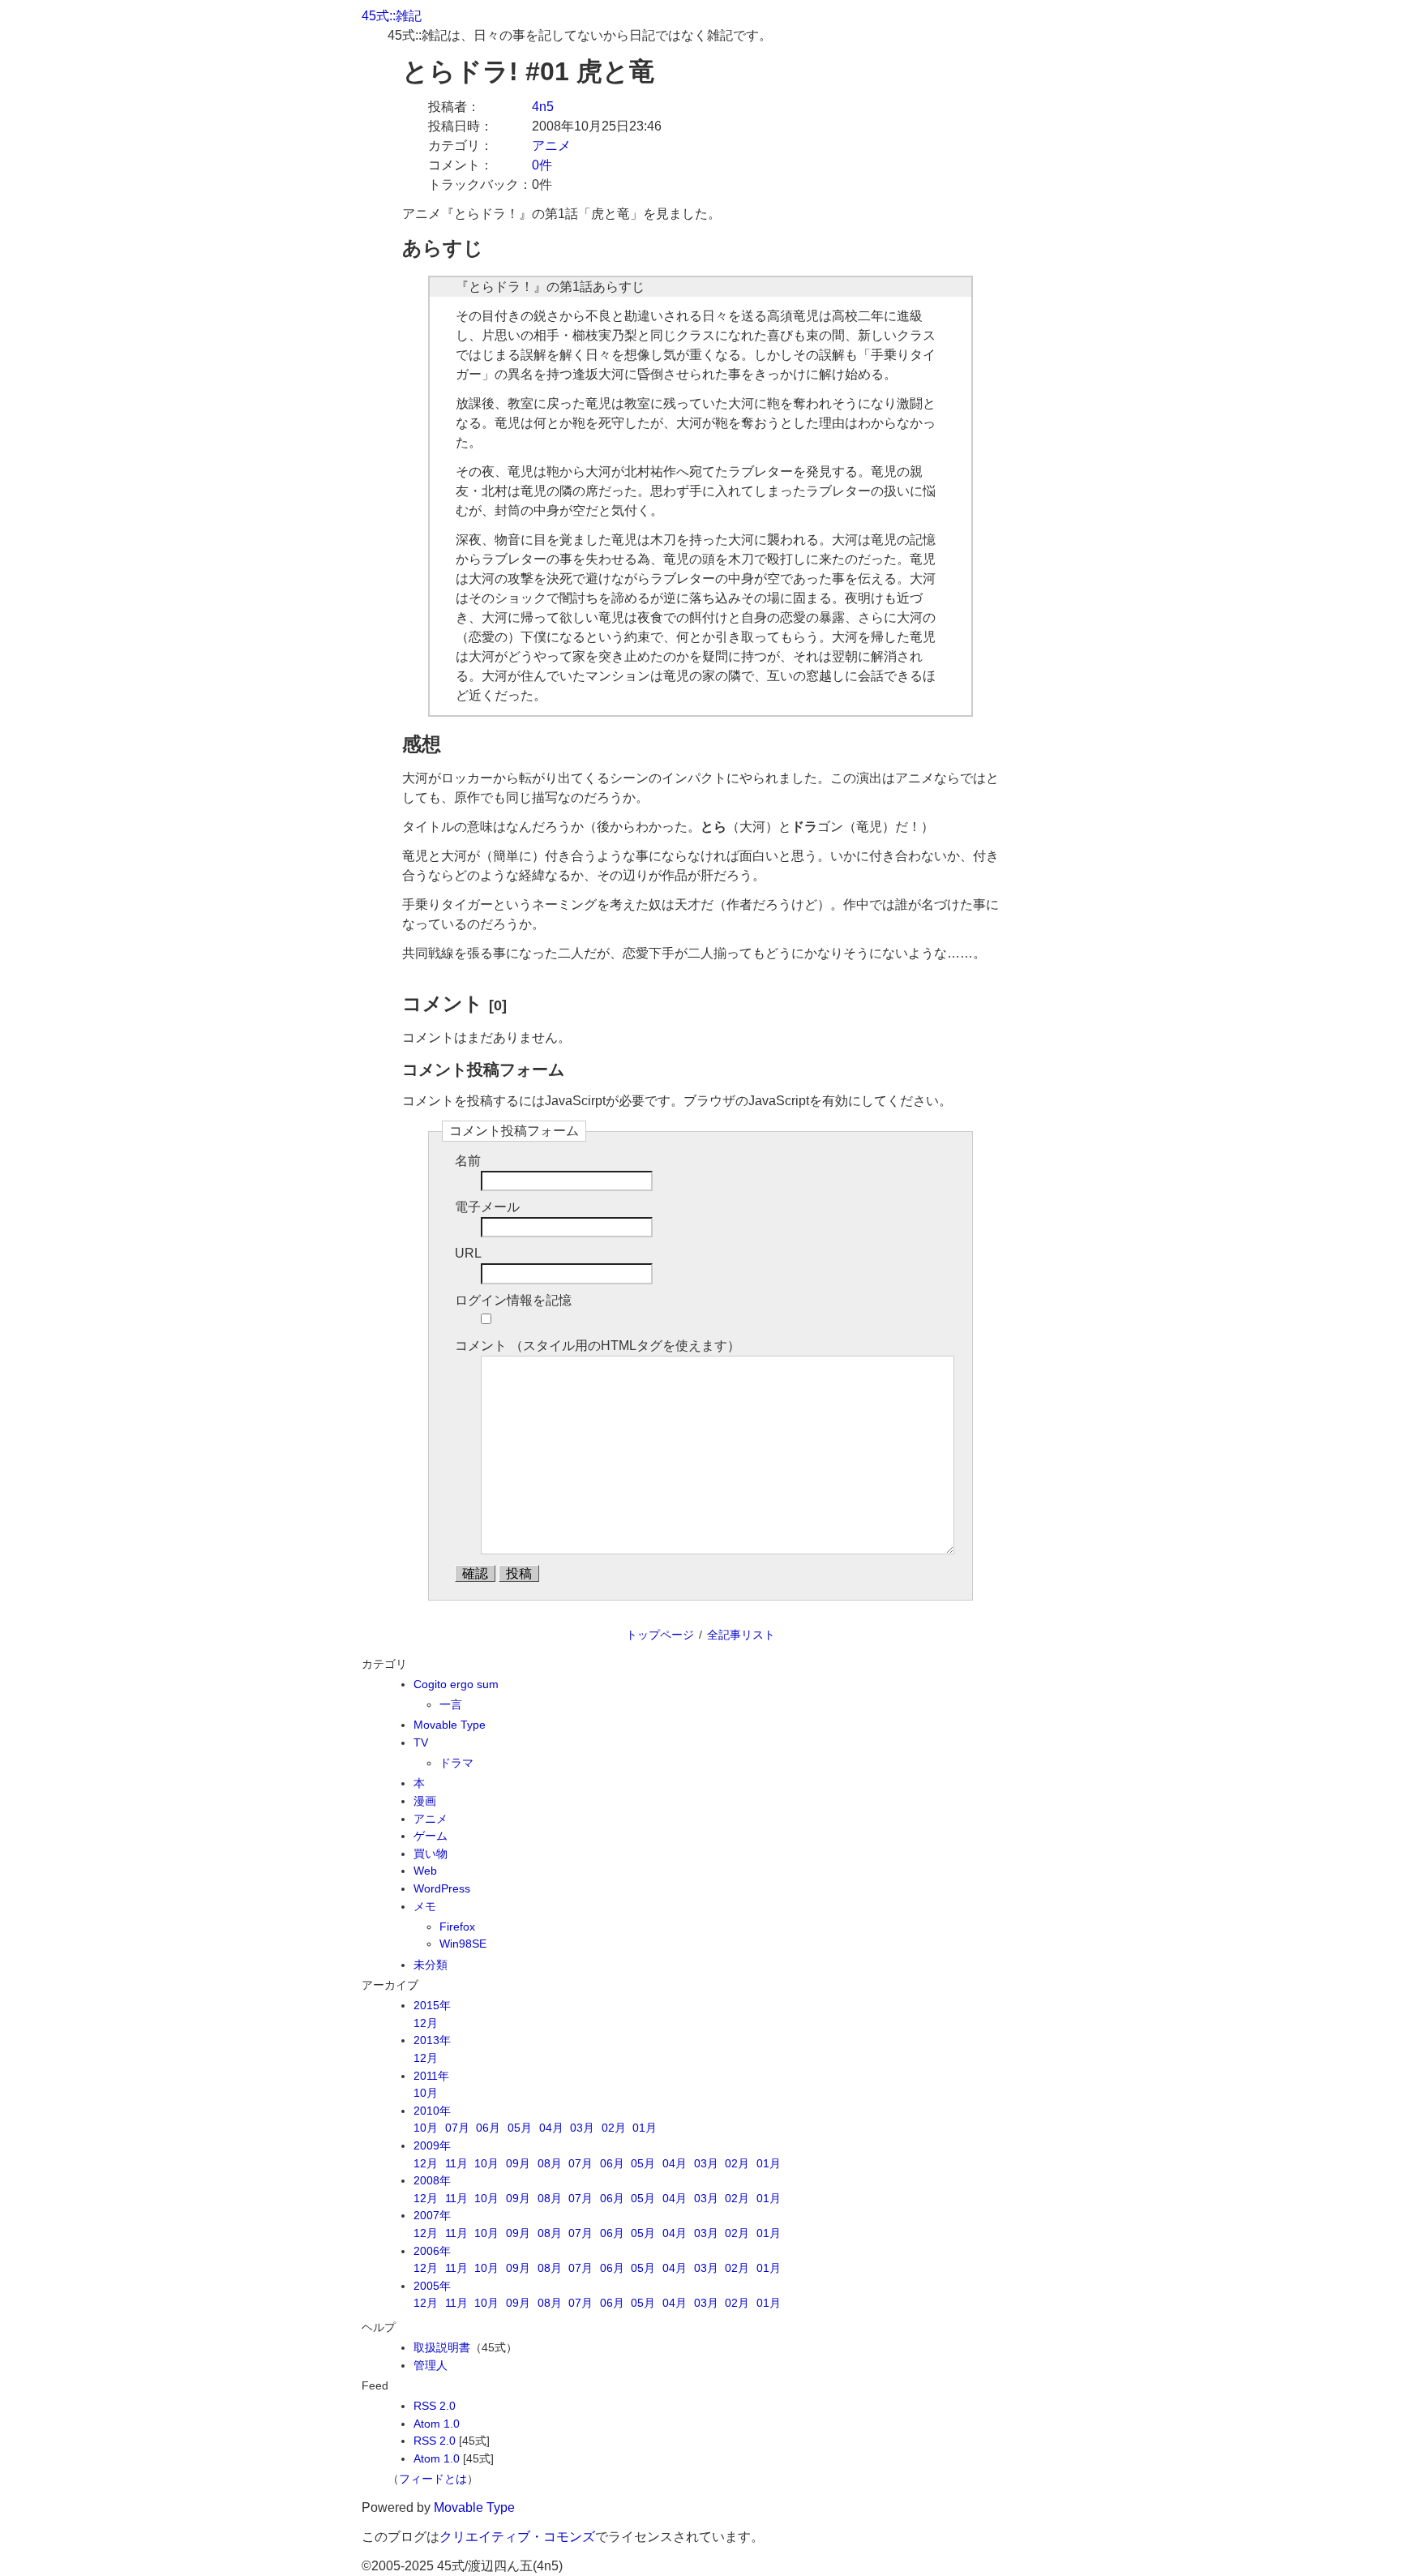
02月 (614, 2128)
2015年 (432, 2005)
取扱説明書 (442, 2347)
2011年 (431, 2076)
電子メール (487, 1207)
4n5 (543, 107)
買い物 (431, 1854)
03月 (582, 2128)
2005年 (432, 2286)
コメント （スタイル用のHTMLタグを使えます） (598, 1346)
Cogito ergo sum (456, 1684)
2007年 (432, 2215)
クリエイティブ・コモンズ (517, 2537)
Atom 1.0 (437, 2424)
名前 (468, 1161)
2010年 (432, 2111)
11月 (456, 2163)
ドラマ (456, 1763)
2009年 (432, 2145)
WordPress (442, 1888)
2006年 (432, 2251)
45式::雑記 (392, 16)
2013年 (432, 2040)
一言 (451, 1704)
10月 (426, 2093)
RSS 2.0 (435, 2406)
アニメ (551, 146)
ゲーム (431, 1836)
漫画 (425, 1801)
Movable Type (450, 1725)
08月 (550, 2163)
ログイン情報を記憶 (513, 1300)
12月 (426, 2023)
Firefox (457, 1927)
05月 (520, 2128)
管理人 (431, 2365)
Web (425, 1871)
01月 (645, 2128)
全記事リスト (741, 1635)
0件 (542, 165)
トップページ (660, 1635)
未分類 (431, 1965)
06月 (488, 2128)
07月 (457, 2128)
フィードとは (433, 2479)
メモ (425, 1906)
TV (421, 1742)
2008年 (432, 2180)
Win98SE (463, 1944)
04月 (551, 2128)
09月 (518, 2163)
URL (468, 1253)
